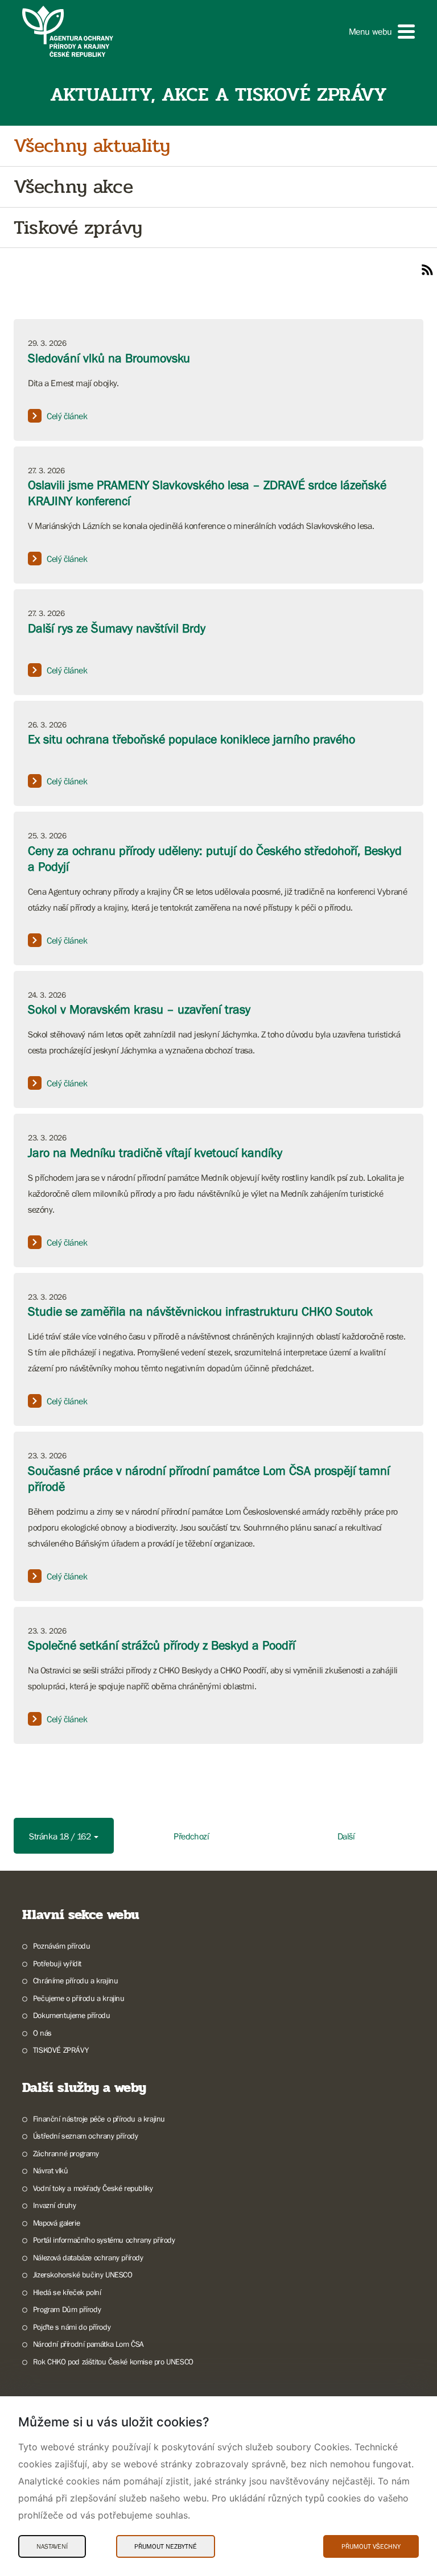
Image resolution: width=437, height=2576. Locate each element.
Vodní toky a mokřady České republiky (93, 2188)
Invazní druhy (55, 2205)
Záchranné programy (66, 2153)
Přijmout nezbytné (166, 2546)
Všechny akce (73, 187)
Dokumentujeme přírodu (71, 2015)
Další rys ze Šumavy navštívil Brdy (117, 628)
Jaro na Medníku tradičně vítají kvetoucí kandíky (155, 1153)
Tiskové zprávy (78, 228)
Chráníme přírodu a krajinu (75, 1980)
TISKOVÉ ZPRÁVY (61, 2050)
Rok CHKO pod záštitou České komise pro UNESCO (113, 2362)
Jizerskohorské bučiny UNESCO (83, 2275)
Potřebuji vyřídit (57, 1963)
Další (346, 1836)
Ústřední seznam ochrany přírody (85, 2136)
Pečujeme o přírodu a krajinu (79, 1998)
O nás (42, 2033)
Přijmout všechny (371, 2546)
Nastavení (52, 2546)
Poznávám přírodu (61, 1946)
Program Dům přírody (67, 2309)
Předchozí (191, 1836)
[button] (382, 32)
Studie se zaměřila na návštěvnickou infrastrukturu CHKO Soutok (200, 1311)
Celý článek (67, 416)
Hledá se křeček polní (67, 2292)
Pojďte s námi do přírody (72, 2327)
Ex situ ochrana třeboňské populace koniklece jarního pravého (191, 739)
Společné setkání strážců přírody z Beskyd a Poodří (162, 1645)
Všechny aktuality (92, 146)
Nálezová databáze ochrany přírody (88, 2257)
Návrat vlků (50, 2170)
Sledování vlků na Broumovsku (109, 358)
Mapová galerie (56, 2223)
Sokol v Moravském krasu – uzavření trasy (139, 1009)
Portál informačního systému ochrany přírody (104, 2240)
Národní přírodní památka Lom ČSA (88, 2344)
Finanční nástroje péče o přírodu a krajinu (99, 2119)
